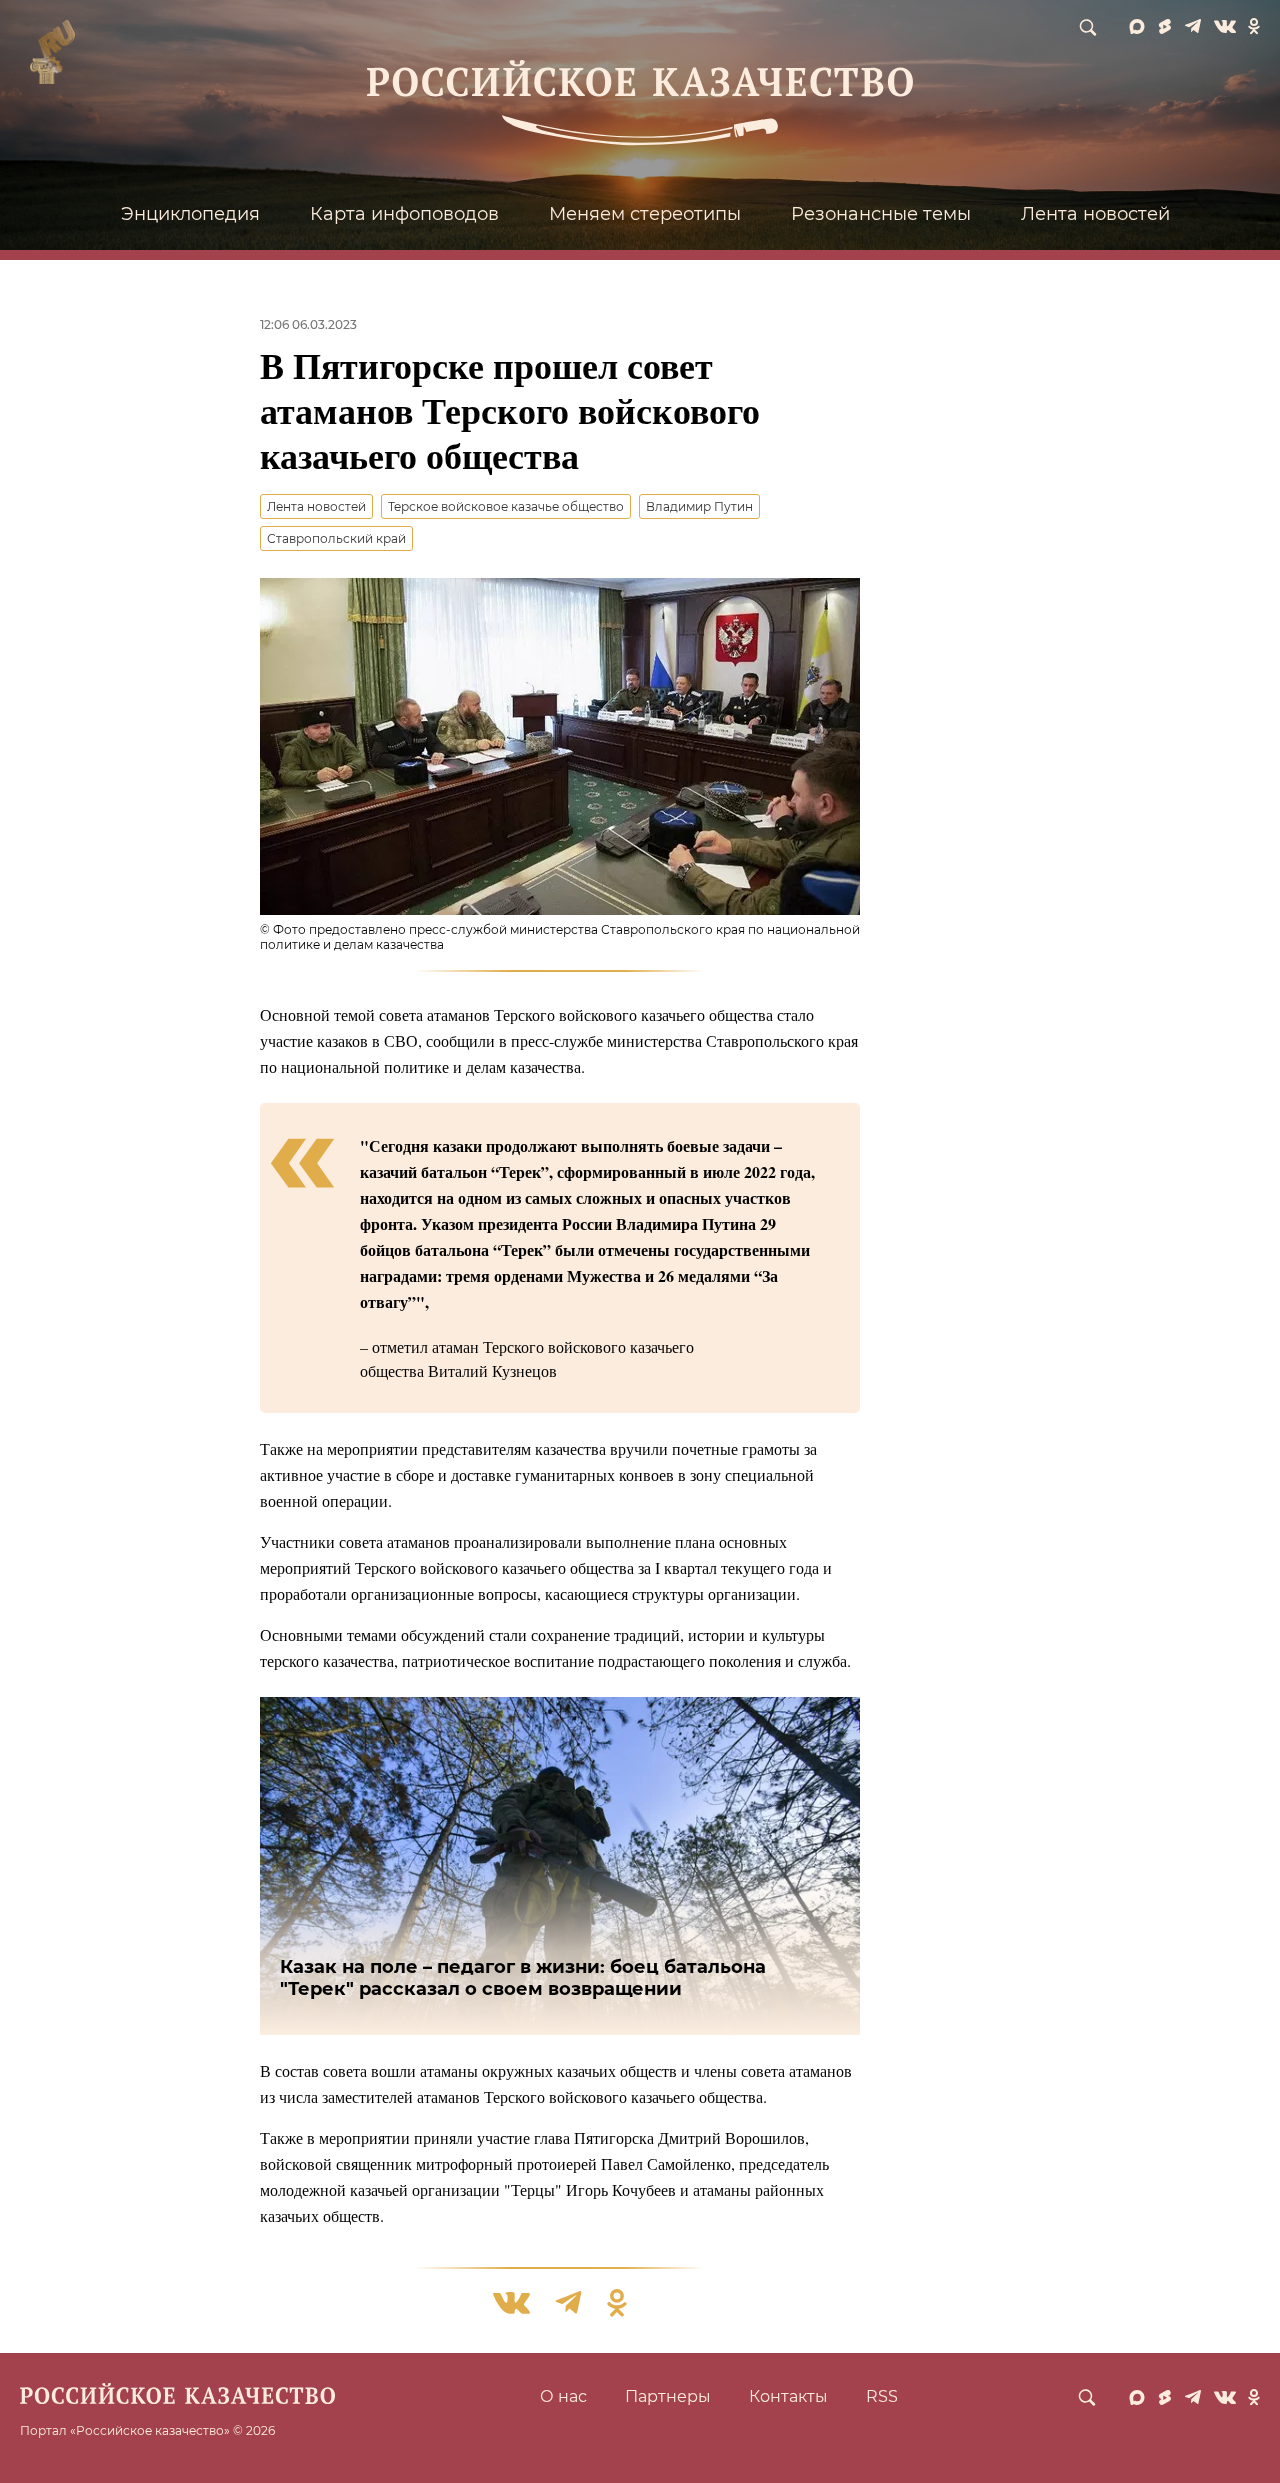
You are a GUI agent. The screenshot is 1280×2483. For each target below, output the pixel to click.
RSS (882, 2396)
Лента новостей (1095, 214)
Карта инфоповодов (404, 214)
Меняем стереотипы (645, 214)
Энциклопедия (190, 214)
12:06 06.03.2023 (308, 324)
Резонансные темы (881, 214)
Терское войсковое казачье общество (506, 506)
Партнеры (668, 2396)
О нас (563, 2396)
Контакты (788, 2396)
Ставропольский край (336, 538)
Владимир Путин (699, 506)
